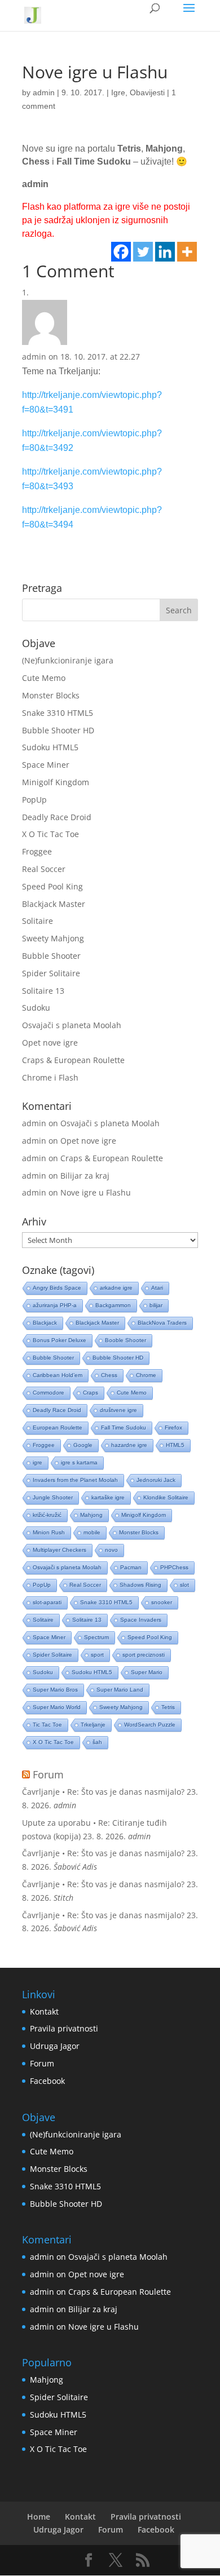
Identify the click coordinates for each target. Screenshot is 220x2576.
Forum (48, 1774)
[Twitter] (143, 252)
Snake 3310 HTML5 (58, 713)
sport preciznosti (144, 1655)
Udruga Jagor (55, 2046)
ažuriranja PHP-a (55, 1305)
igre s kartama (79, 1462)
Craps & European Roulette (73, 1060)
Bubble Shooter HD (58, 730)
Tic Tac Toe (47, 1725)
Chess (109, 1375)
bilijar (156, 1305)
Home (39, 2517)
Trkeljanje (93, 1725)
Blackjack (45, 1323)
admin (44, 92)
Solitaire (38, 921)
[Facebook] (121, 252)
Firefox (173, 1428)
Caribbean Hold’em (58, 1375)
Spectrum (96, 1637)
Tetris (168, 1707)
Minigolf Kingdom (56, 782)
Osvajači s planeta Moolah (72, 1025)
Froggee (37, 851)
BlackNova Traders (162, 1323)
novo (111, 1550)
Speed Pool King (52, 886)
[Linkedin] (165, 252)
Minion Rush (49, 1532)
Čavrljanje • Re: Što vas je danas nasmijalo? (103, 1792)
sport (97, 1655)
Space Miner (46, 765)
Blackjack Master (54, 904)
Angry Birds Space (57, 1288)
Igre (118, 92)
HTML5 (175, 1445)
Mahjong (91, 1515)
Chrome (146, 1375)
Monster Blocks (51, 695)
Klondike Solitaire (166, 1497)
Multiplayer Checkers (60, 1550)
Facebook (47, 2081)
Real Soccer (44, 869)
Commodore (49, 1393)
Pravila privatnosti (64, 2028)
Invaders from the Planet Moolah (75, 1480)
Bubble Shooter (51, 956)
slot (184, 1585)
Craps (91, 1393)
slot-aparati (47, 1602)
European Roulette (58, 1428)
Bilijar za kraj (85, 1176)
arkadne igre (116, 1288)
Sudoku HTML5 (50, 747)
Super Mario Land (120, 1690)
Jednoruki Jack (156, 1480)
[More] (187, 252)
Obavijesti (147, 92)
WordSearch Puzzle (150, 1725)
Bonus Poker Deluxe (60, 1340)
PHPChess (174, 1567)
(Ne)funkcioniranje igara (68, 660)
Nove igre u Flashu (96, 1192)
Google (83, 1445)
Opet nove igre (50, 1043)
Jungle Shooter (53, 1497)
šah (97, 1742)
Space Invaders (141, 1620)
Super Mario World (57, 1707)
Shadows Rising (140, 1585)
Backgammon (113, 1305)
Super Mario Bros (55, 1690)
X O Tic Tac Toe (50, 834)
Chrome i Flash (50, 1077)
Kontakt (44, 2011)
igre (38, 1462)
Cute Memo (44, 678)
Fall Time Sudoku (124, 1428)
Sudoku (36, 1008)
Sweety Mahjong (53, 938)
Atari (157, 1288)
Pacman (131, 1567)
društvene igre (118, 1410)
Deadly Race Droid (57, 817)
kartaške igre (108, 1497)
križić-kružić (47, 1515)
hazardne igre (129, 1445)
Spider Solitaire (51, 973)
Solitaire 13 (43, 991)
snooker (162, 1602)
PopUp (34, 800)
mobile (92, 1532)
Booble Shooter (126, 1340)
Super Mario (147, 1672)
